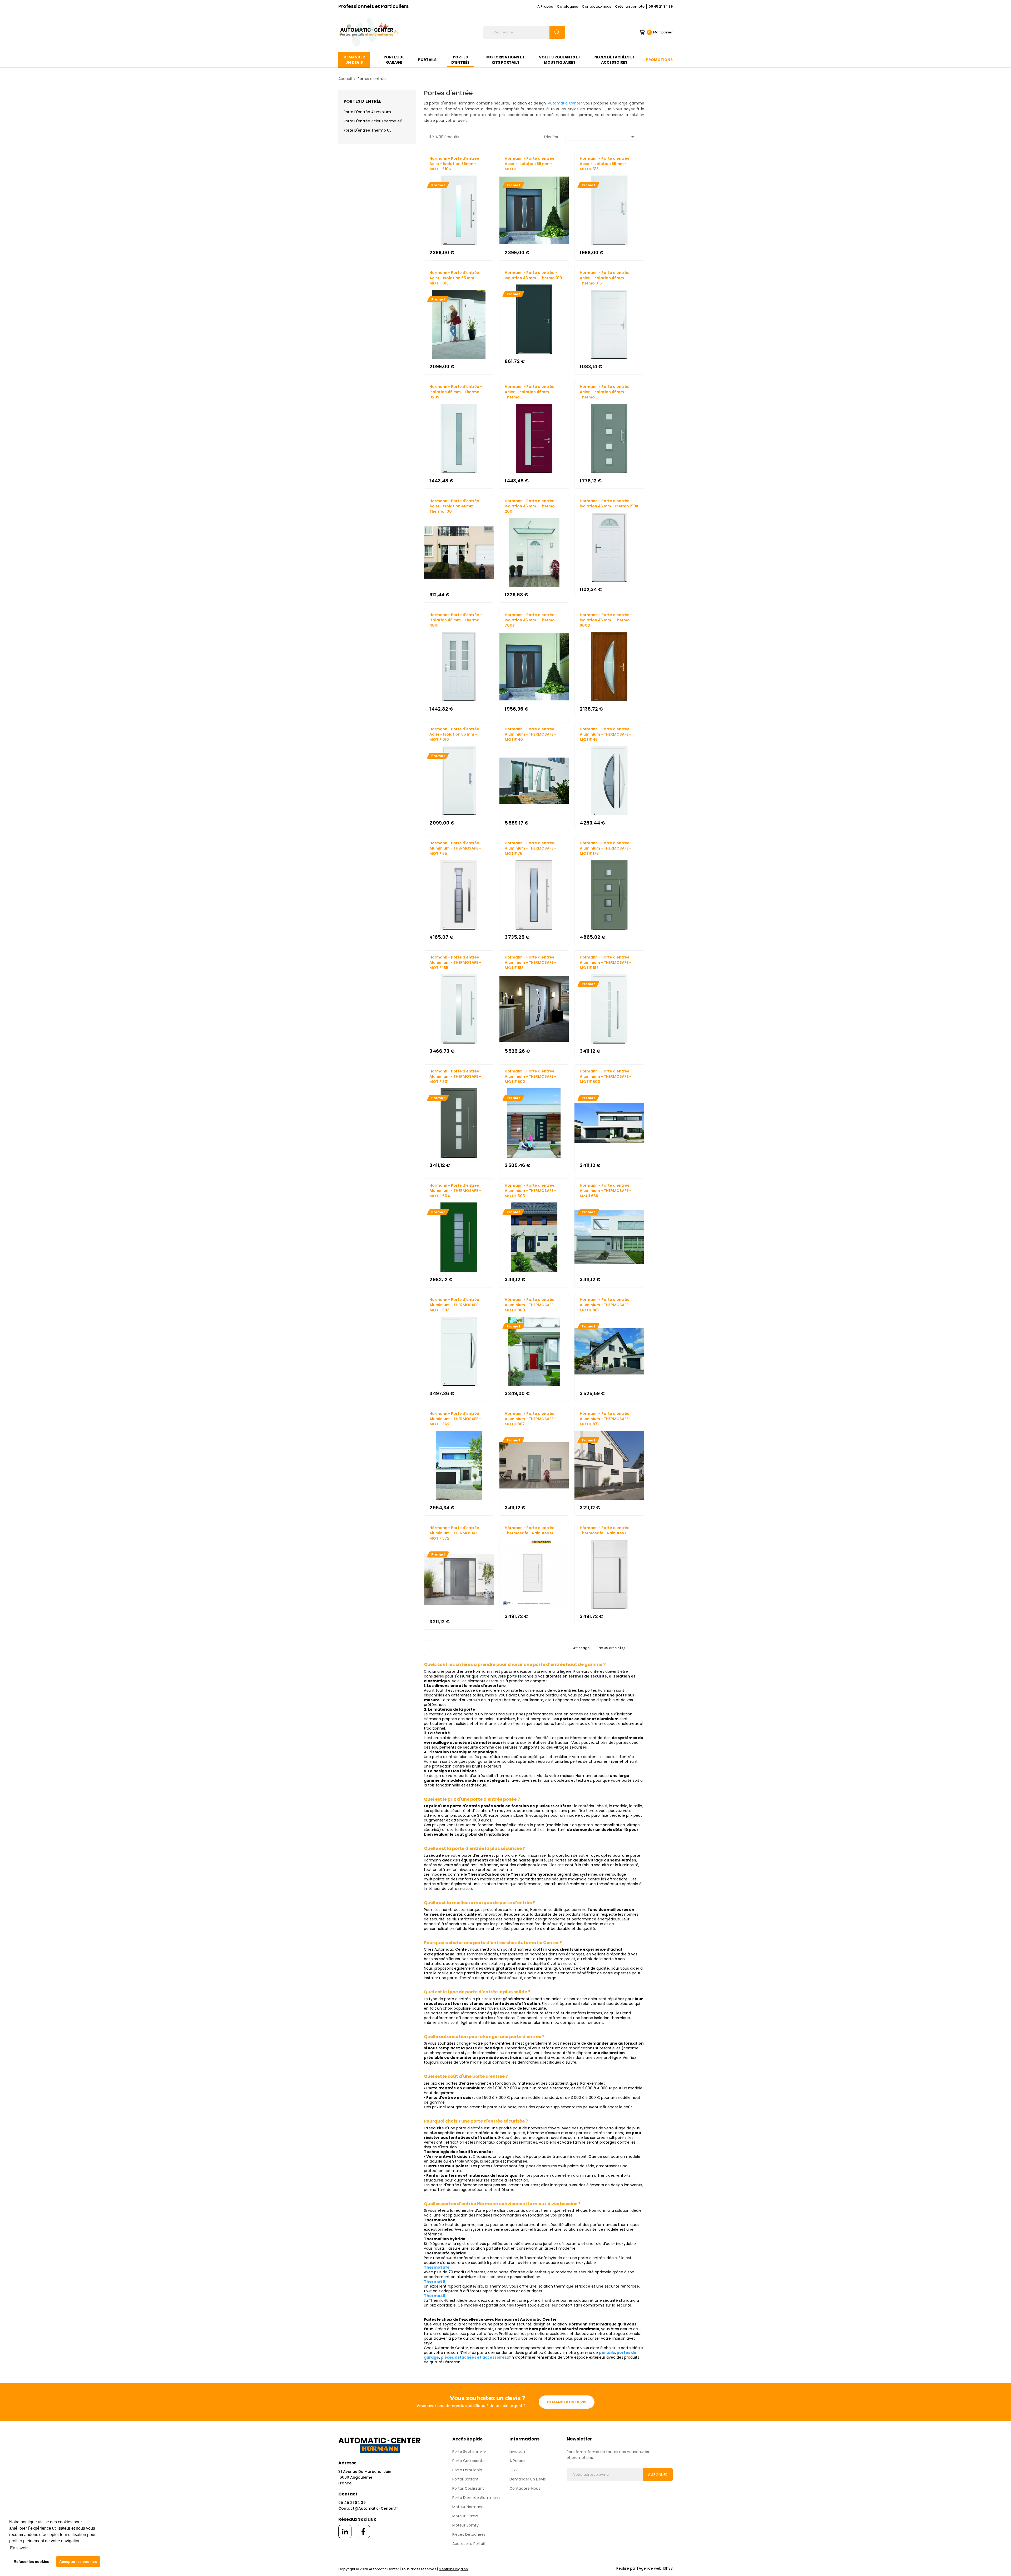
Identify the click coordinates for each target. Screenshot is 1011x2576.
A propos (517, 2461)
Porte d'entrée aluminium (476, 2498)
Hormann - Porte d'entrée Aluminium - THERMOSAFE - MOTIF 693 (455, 1305)
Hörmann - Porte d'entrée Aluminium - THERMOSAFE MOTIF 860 (530, 1305)
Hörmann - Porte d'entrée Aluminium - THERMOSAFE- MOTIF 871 (605, 1419)
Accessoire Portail (469, 2544)
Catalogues (567, 6)
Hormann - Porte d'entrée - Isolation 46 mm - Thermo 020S (456, 392)
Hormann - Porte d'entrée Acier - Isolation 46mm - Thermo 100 (454, 506)
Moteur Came (465, 2516)
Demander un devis (567, 2402)
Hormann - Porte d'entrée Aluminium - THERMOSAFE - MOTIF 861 (606, 1305)
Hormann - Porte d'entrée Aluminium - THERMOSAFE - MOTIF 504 (455, 1191)
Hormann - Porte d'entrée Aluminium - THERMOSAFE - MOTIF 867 (531, 1419)
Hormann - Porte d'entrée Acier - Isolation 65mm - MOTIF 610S (454, 164)
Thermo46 (435, 2296)
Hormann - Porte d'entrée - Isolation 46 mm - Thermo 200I (531, 506)
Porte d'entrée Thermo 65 (368, 130)
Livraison (517, 2452)
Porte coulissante (469, 2461)
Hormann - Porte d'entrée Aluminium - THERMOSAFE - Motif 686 (606, 1191)
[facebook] (363, 2532)
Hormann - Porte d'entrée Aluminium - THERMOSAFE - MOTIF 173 (606, 848)
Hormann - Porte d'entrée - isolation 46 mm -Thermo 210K (609, 503)
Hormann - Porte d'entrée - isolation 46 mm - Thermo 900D (606, 620)
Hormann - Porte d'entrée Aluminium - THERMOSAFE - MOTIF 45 (606, 734)
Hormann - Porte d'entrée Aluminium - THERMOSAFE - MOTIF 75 (531, 848)
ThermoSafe (437, 2267)
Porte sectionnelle (469, 2452)
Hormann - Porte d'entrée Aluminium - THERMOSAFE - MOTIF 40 (531, 734)
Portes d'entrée (363, 101)
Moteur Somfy (465, 2525)
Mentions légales (453, 2569)
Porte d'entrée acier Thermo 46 (373, 121)
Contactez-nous (596, 6)
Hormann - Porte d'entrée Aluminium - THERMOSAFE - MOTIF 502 (531, 1076)
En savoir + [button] (21, 2548)
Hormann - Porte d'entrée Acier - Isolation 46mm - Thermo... (530, 392)
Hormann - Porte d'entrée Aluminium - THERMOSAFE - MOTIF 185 (455, 962)
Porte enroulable (467, 2470)
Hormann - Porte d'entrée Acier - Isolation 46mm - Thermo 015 (605, 278)
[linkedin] (345, 2532)
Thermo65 (434, 2282)
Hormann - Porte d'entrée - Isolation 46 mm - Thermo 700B (531, 620)
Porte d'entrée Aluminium (367, 112)
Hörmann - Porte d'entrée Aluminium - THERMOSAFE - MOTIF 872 (455, 1533)
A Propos (545, 6)
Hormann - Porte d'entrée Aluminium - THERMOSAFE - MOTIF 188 (531, 962)
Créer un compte (630, 6)
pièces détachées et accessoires (474, 2357)
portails (607, 2353)
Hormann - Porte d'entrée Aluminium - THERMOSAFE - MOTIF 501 (455, 1076)
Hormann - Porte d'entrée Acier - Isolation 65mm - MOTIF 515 (605, 164)
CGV (514, 2470)
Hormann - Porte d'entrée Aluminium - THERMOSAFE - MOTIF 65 (455, 848)
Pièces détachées (469, 2534)
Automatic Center (566, 103)
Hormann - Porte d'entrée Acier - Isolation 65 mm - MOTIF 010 (454, 734)
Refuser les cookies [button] (31, 2562)
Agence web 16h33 (656, 2568)
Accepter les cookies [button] (78, 2562)
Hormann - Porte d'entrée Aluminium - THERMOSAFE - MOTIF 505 (531, 1191)
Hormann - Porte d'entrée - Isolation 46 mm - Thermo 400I (456, 620)
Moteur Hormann (468, 2507)
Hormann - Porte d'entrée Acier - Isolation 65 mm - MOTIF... (530, 164)
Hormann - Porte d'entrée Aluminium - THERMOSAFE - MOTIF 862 (455, 1419)
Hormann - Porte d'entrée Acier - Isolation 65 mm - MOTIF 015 (454, 278)
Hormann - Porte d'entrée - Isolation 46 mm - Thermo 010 (533, 275)
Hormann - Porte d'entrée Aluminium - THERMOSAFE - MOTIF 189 (606, 962)
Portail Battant (465, 2479)
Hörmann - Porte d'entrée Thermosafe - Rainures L (605, 1530)
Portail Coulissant (468, 2488)
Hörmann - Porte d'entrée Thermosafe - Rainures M (530, 1530)
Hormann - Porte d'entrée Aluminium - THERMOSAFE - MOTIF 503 (606, 1076)
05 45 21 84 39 (661, 6)
